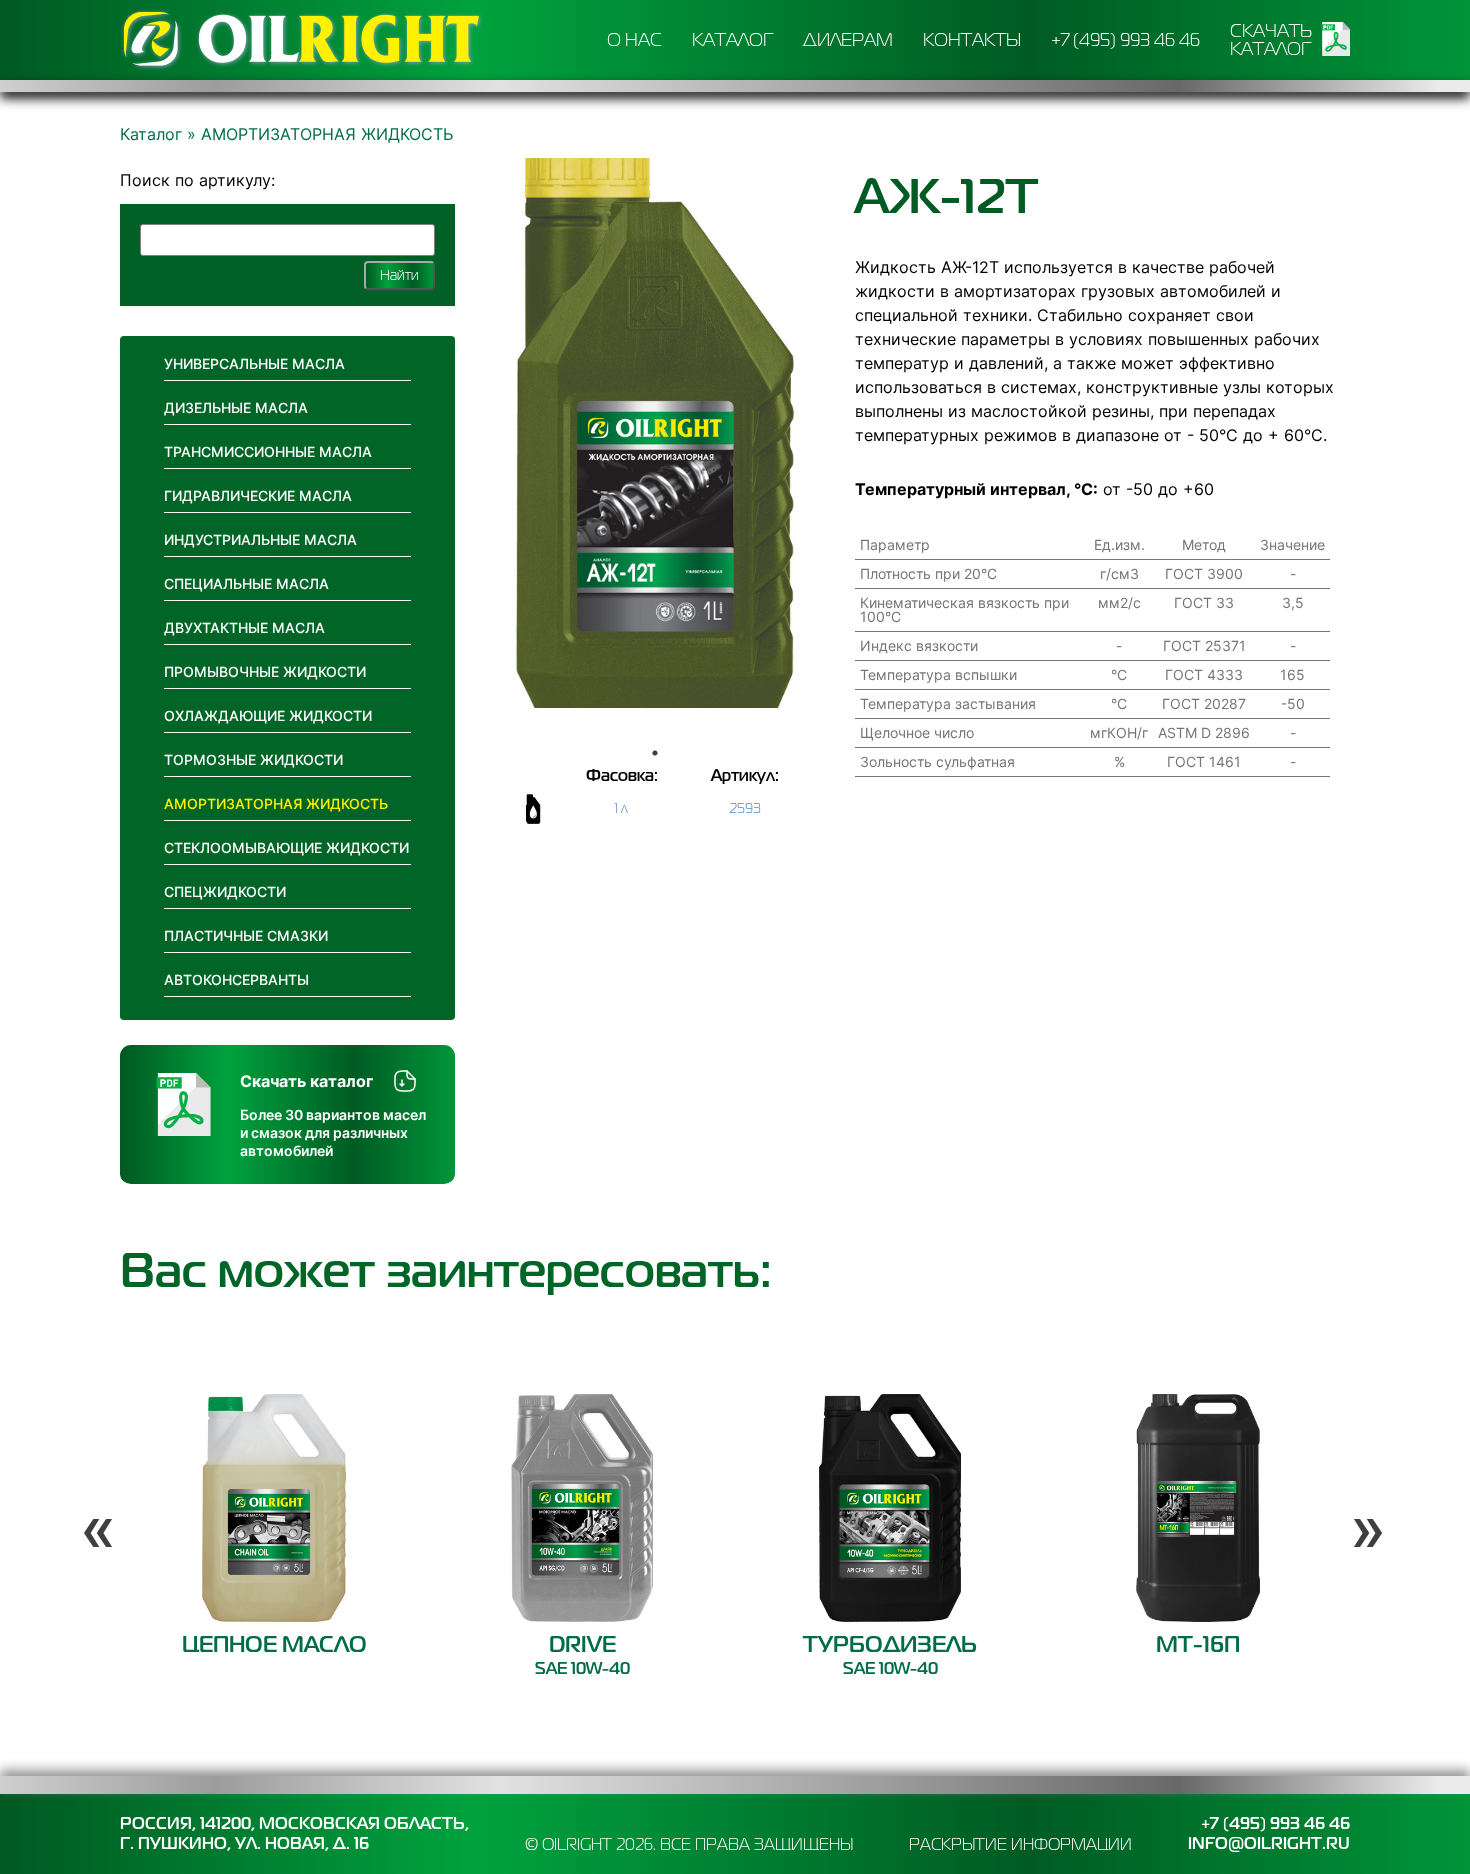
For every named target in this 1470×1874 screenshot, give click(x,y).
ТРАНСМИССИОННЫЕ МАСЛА (268, 451)
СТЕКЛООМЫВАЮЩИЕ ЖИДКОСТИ (286, 847)
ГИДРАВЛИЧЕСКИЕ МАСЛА (258, 495)
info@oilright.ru (1269, 1843)
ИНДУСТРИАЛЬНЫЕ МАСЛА (260, 539)
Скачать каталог (1271, 40)
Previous (90, 1507)
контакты (972, 40)
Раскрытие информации (1020, 1844)
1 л (621, 808)
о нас (634, 40)
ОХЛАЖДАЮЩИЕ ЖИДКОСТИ (268, 715)
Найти (399, 275)
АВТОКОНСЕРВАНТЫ (236, 979)
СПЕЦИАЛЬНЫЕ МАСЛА (246, 583)
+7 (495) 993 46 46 (1125, 40)
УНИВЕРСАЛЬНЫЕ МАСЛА (254, 363)
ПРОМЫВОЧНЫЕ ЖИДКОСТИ (265, 671)
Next (1360, 1507)
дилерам (848, 40)
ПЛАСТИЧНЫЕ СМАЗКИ (246, 935)
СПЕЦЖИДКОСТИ (225, 891)
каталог (732, 40)
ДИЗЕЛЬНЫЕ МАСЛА (236, 407)
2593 (745, 808)
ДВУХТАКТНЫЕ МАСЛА (244, 627)
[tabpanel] (655, 433)
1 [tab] (655, 753)
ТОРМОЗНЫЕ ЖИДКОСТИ (253, 759)
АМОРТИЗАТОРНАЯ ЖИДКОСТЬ (276, 803)
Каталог (151, 134)
